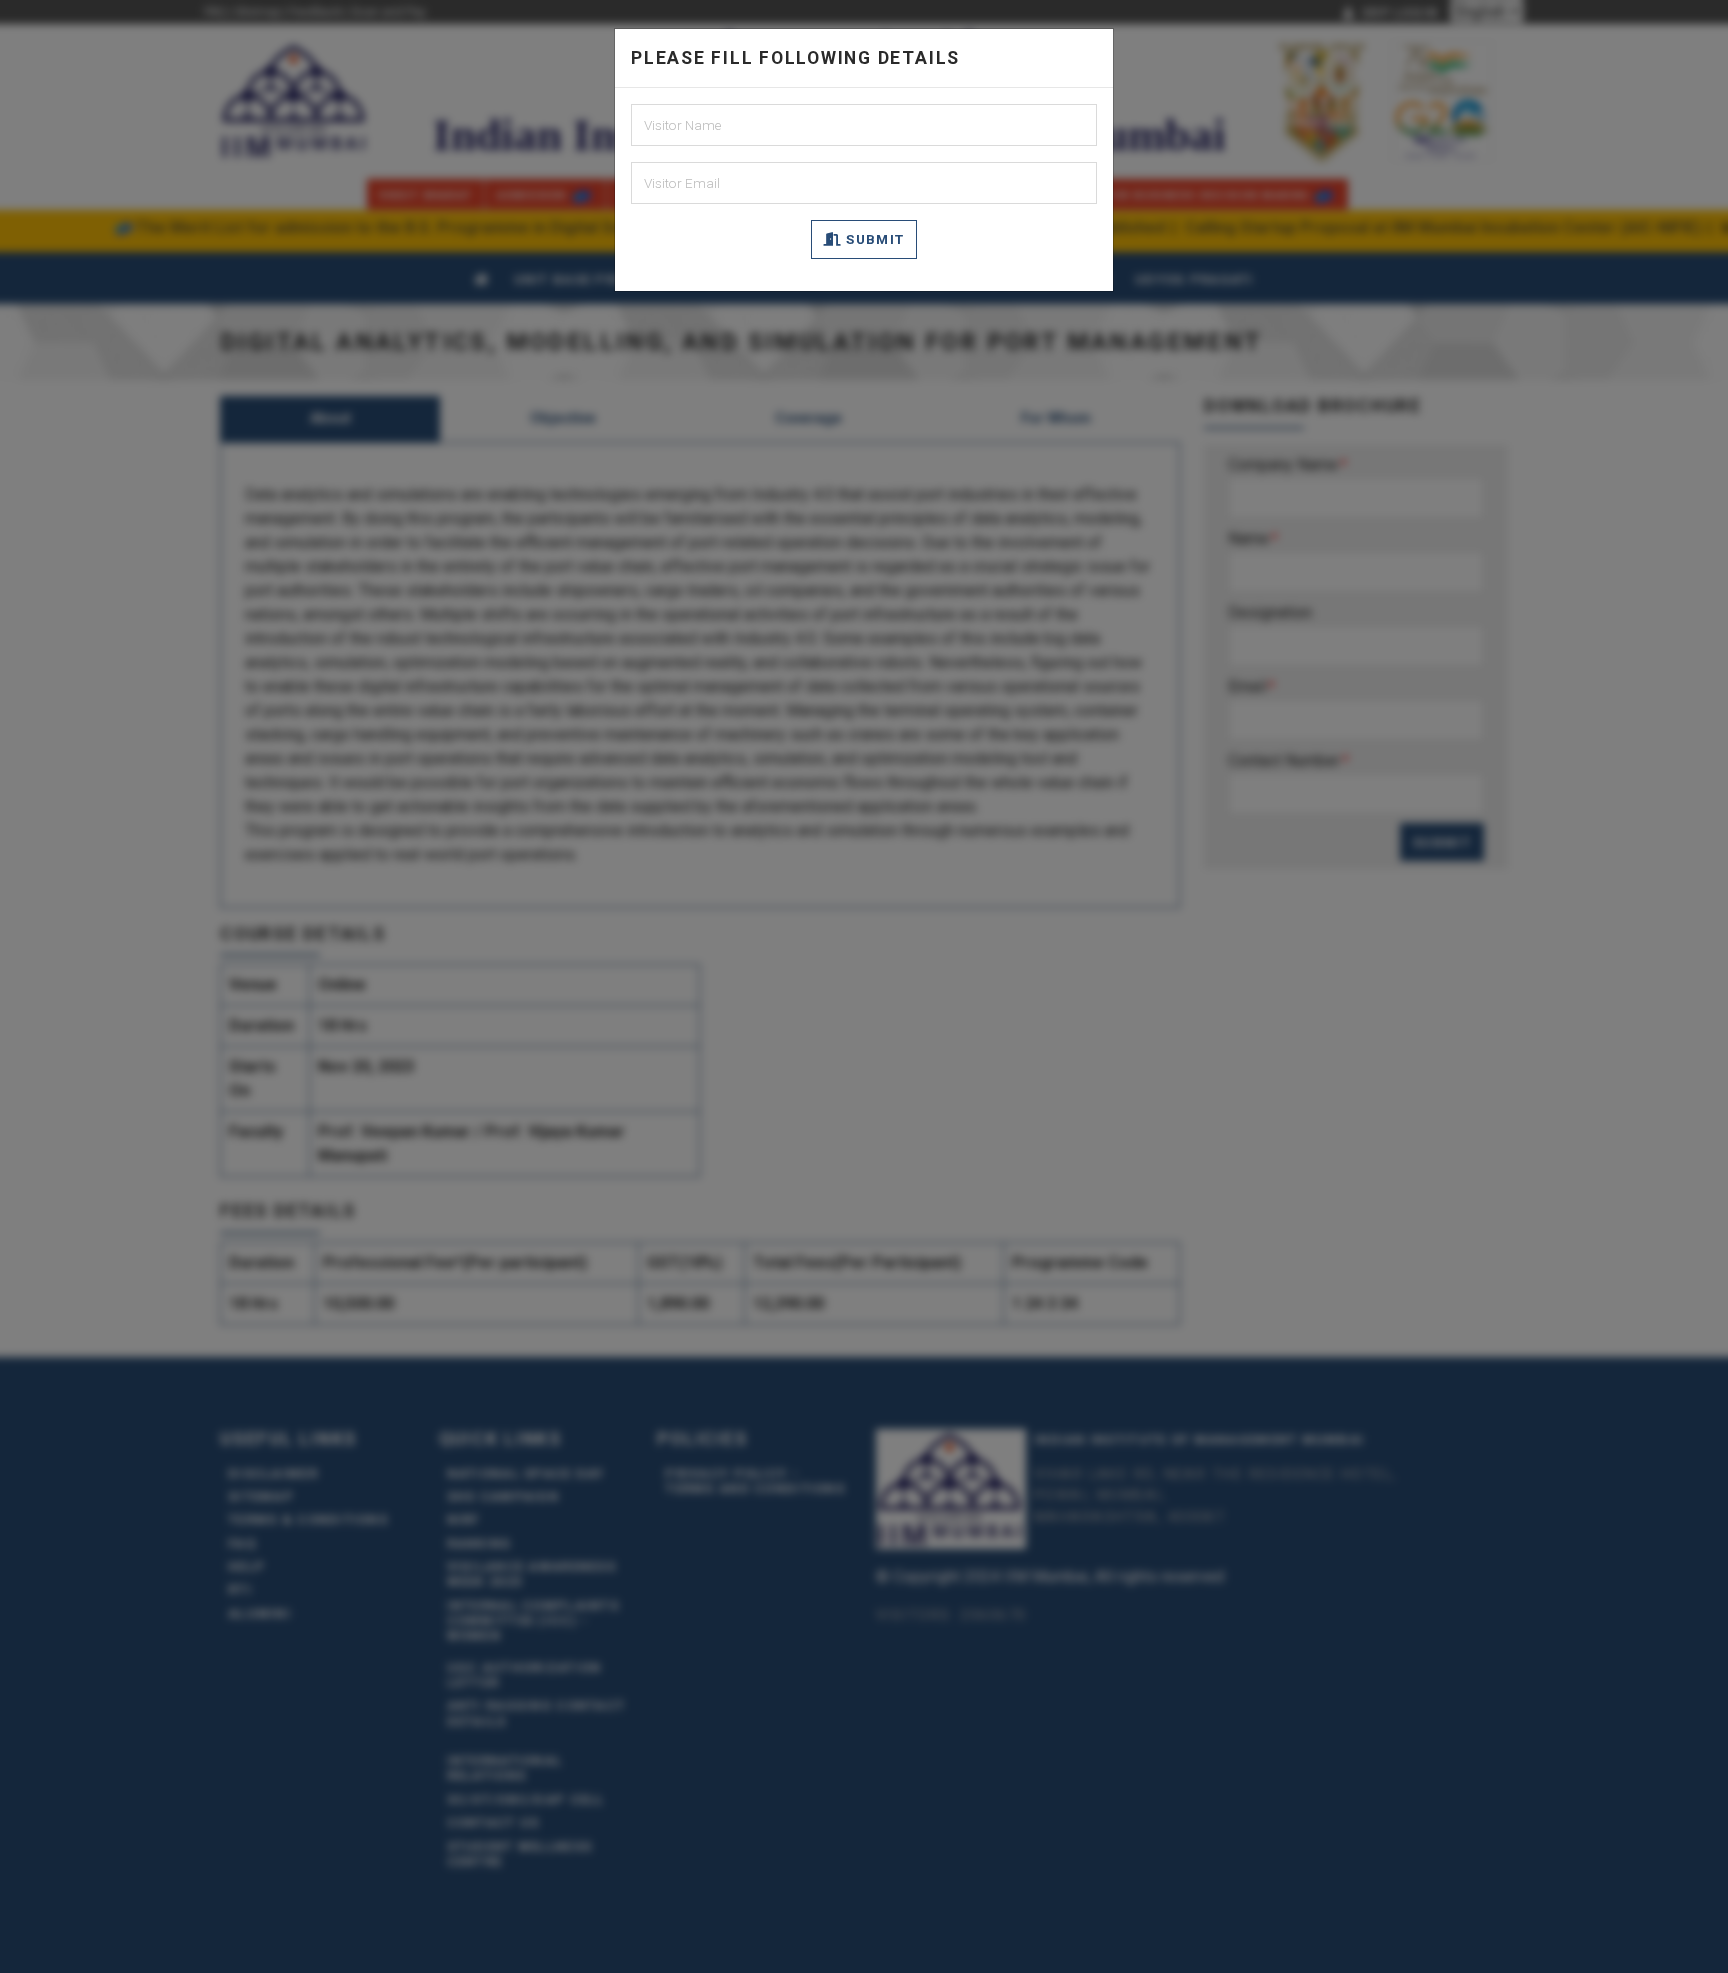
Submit (873, 239)
